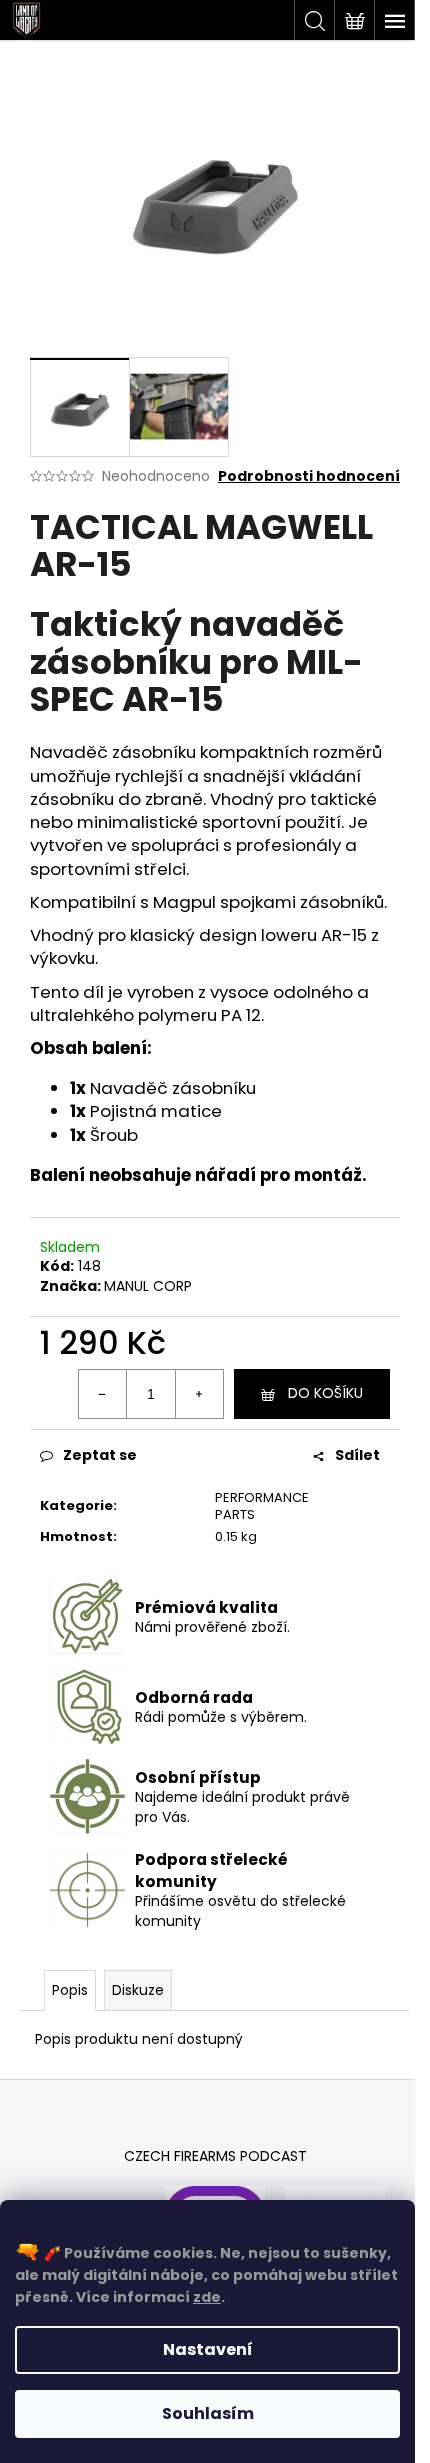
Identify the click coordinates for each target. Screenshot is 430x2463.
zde (207, 2297)
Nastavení (208, 2349)
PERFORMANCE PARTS (262, 1506)
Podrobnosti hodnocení (309, 476)
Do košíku (325, 1393)
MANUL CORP (148, 1286)
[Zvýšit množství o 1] (199, 1394)
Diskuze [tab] (138, 1990)
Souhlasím (208, 2413)
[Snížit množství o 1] (103, 1394)
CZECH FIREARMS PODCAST (215, 2156)
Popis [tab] (70, 1990)
